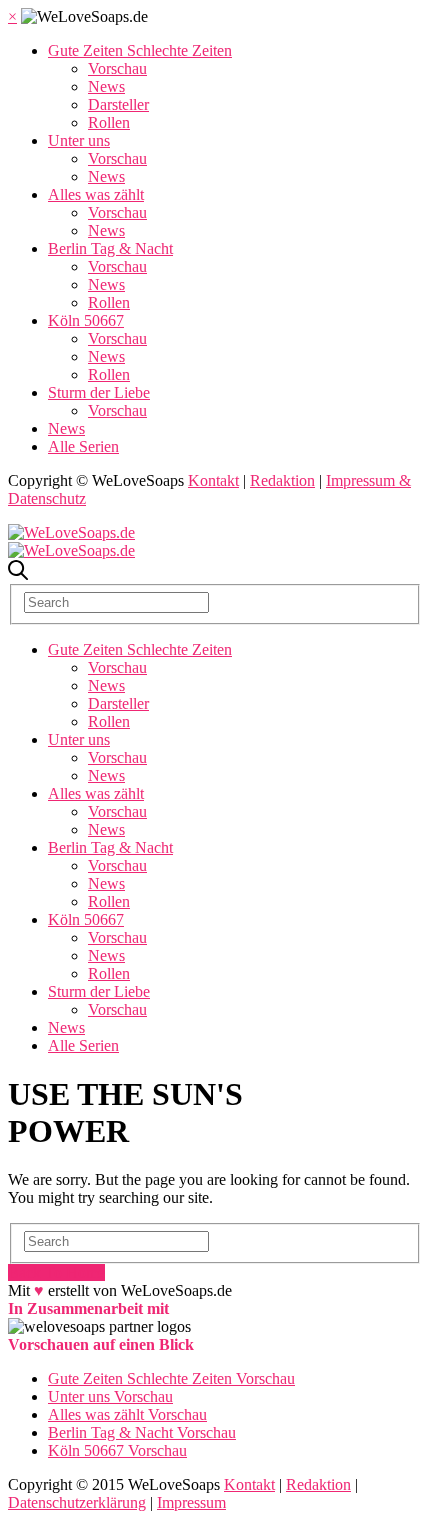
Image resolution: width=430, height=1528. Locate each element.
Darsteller (118, 104)
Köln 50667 (86, 320)
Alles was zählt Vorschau (127, 1414)
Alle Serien (83, 446)
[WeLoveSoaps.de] (71, 532)
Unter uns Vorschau (110, 1396)
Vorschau (117, 68)
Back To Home (56, 1272)
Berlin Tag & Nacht (110, 248)
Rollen (109, 122)
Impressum (191, 1502)
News (106, 86)
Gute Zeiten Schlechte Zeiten (140, 50)
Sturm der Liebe (99, 392)
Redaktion (282, 480)
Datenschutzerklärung (77, 1502)
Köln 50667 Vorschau (117, 1450)
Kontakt (213, 480)
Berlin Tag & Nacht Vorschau (142, 1432)
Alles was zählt (96, 194)
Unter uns (79, 140)
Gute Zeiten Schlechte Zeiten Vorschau (171, 1378)
